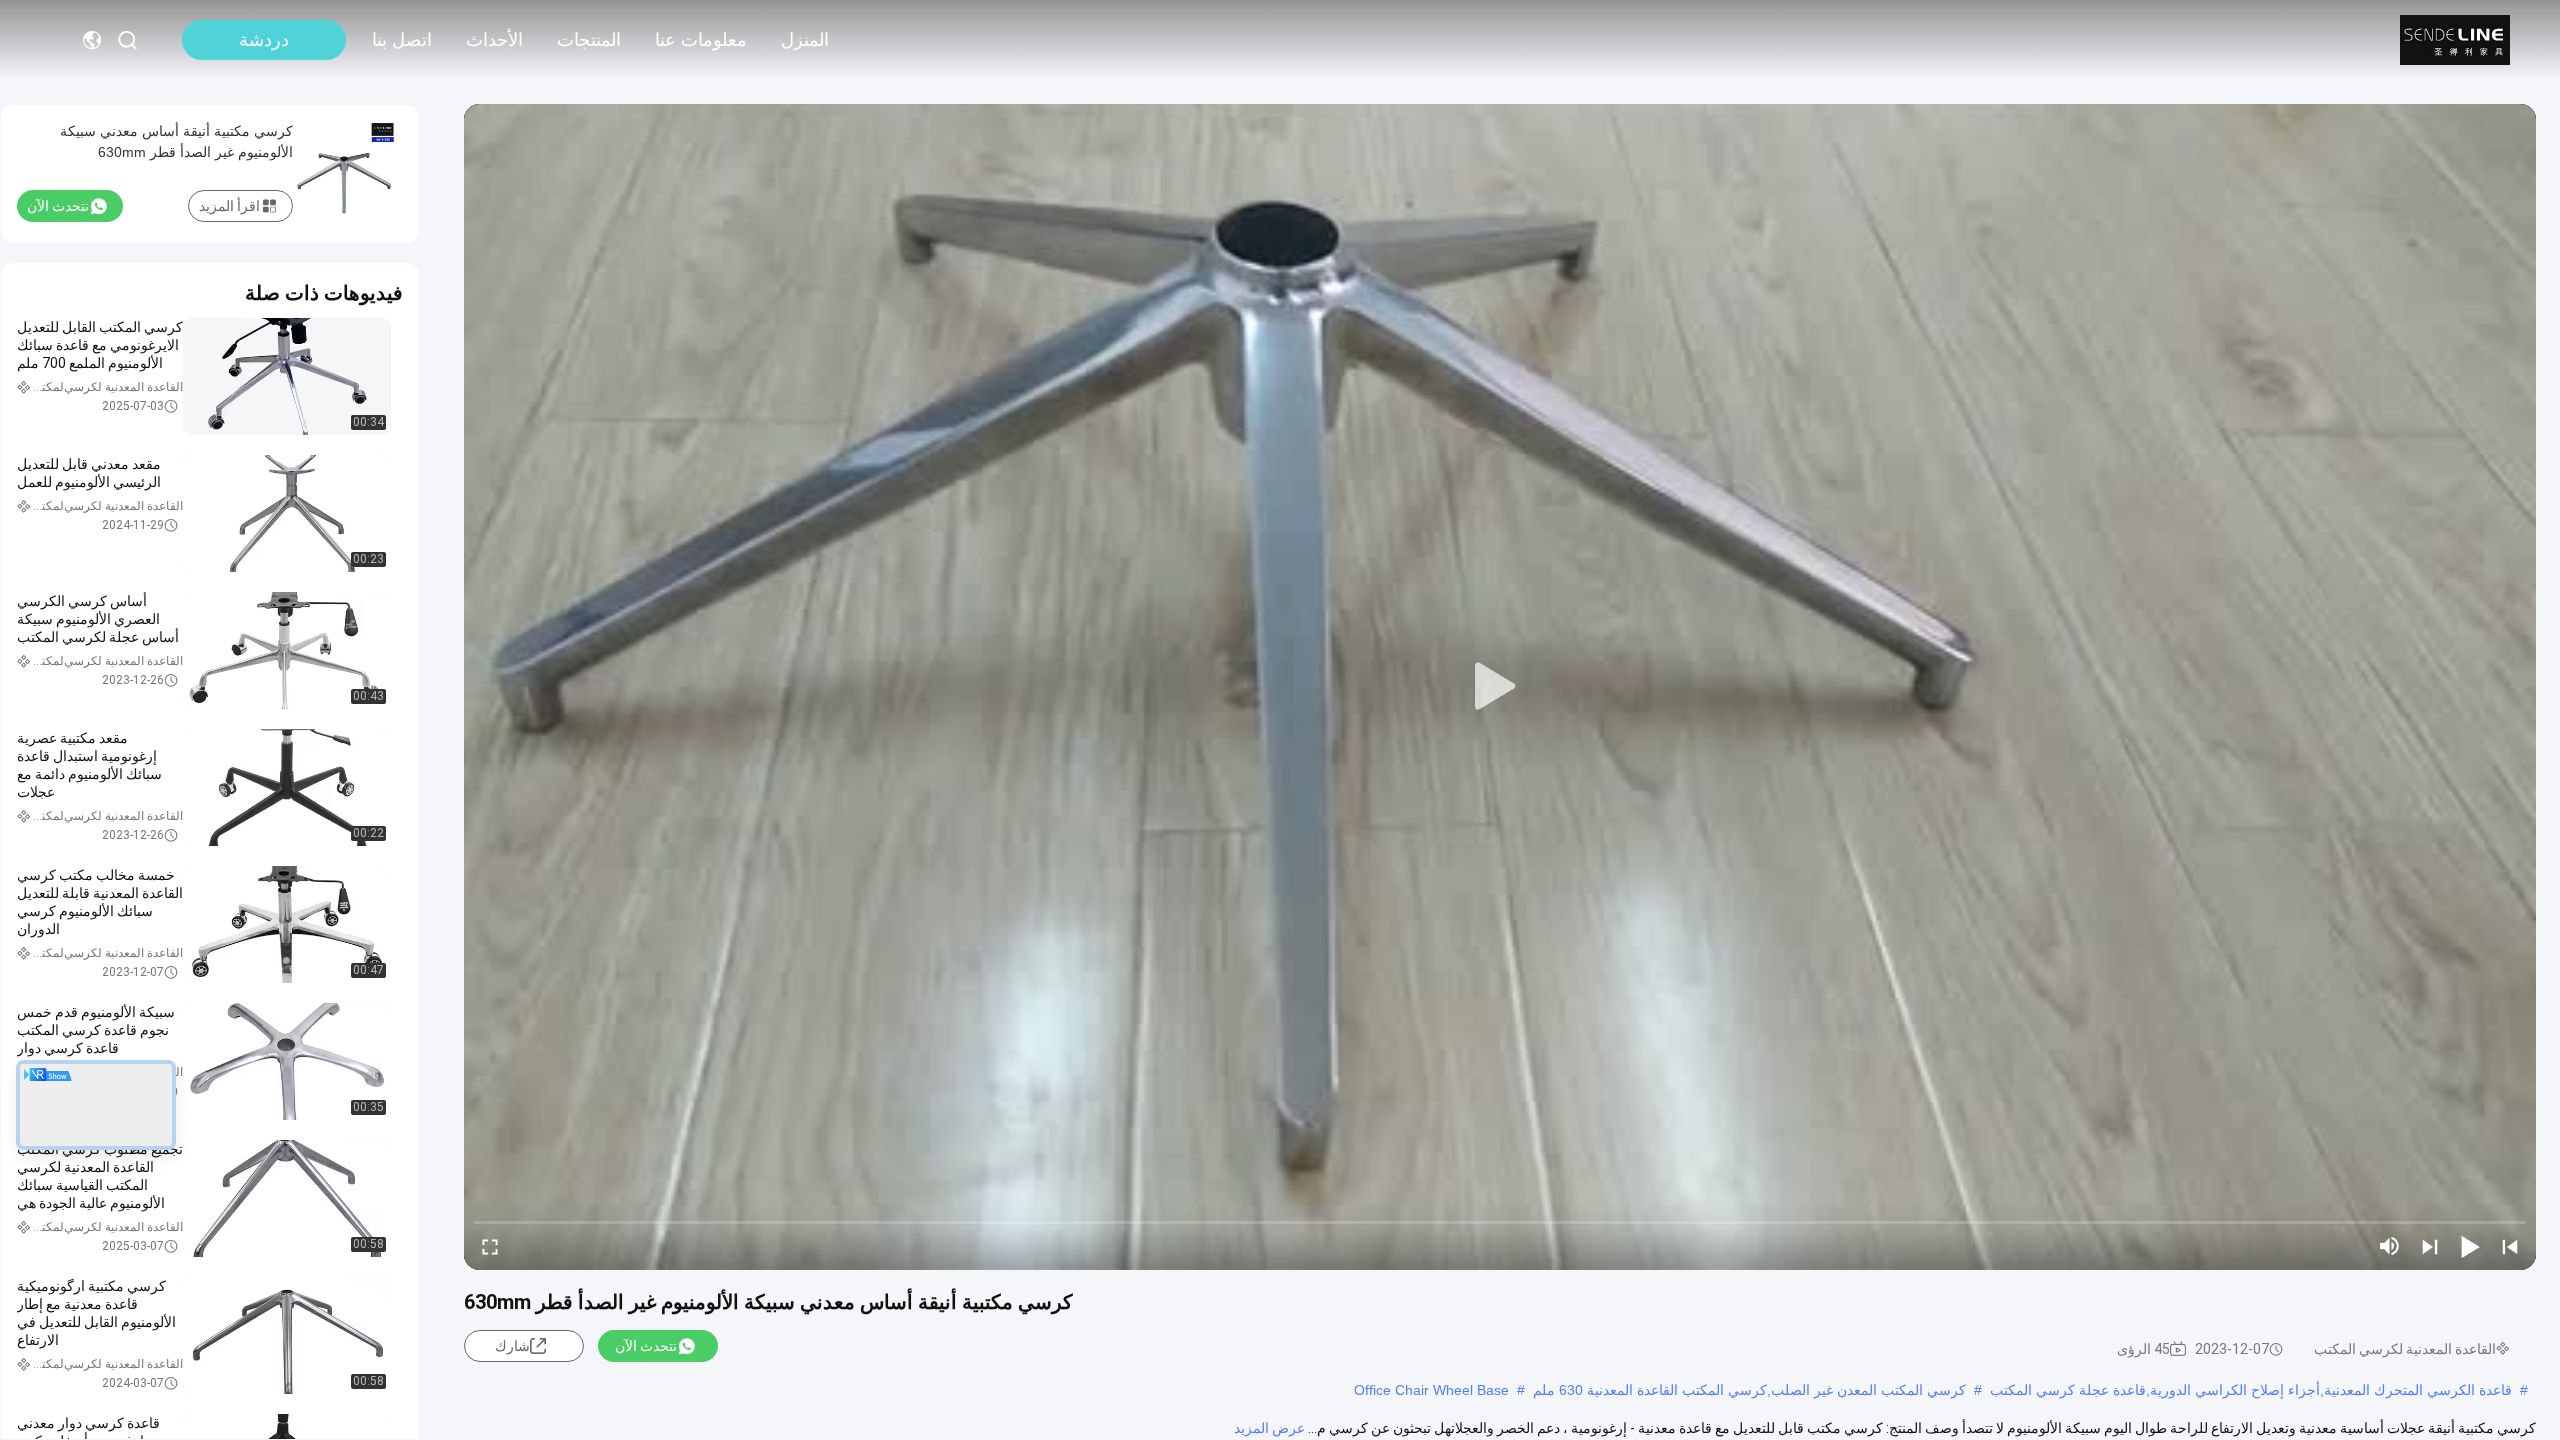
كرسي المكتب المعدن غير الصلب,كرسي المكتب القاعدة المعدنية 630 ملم (1749, 1390)
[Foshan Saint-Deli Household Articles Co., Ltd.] (2455, 40)
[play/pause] (2470, 1246)
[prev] (2510, 1246)
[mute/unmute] (2390, 1246)
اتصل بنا (402, 40)
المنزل (805, 40)
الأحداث (494, 40)
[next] (2430, 1246)
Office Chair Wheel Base (1431, 1390)
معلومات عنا (701, 40)
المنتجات (589, 40)
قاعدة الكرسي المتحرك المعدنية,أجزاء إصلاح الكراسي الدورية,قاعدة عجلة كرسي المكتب (2251, 1390)
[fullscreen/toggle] (490, 1246)
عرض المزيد (1269, 1428)
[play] (1500, 687)
